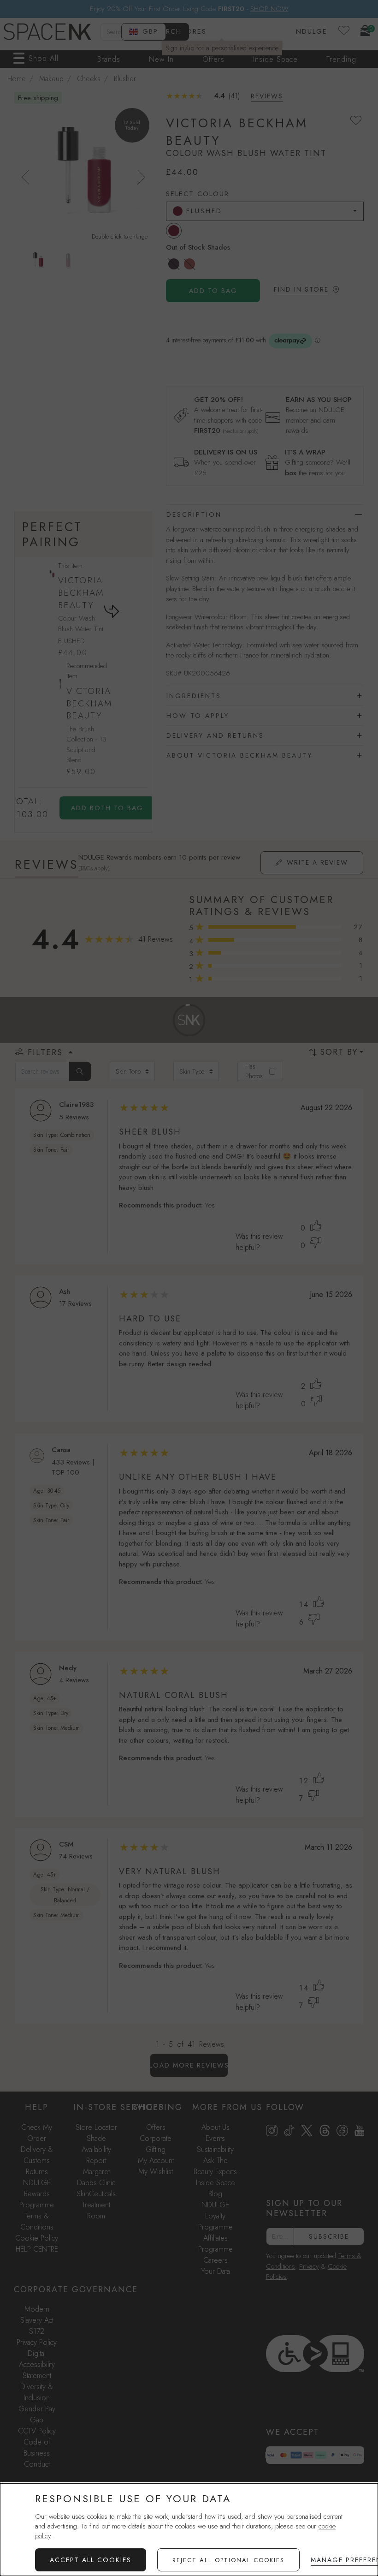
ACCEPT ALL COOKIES (91, 2560)
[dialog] (189, 2530)
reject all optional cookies (228, 2560)
